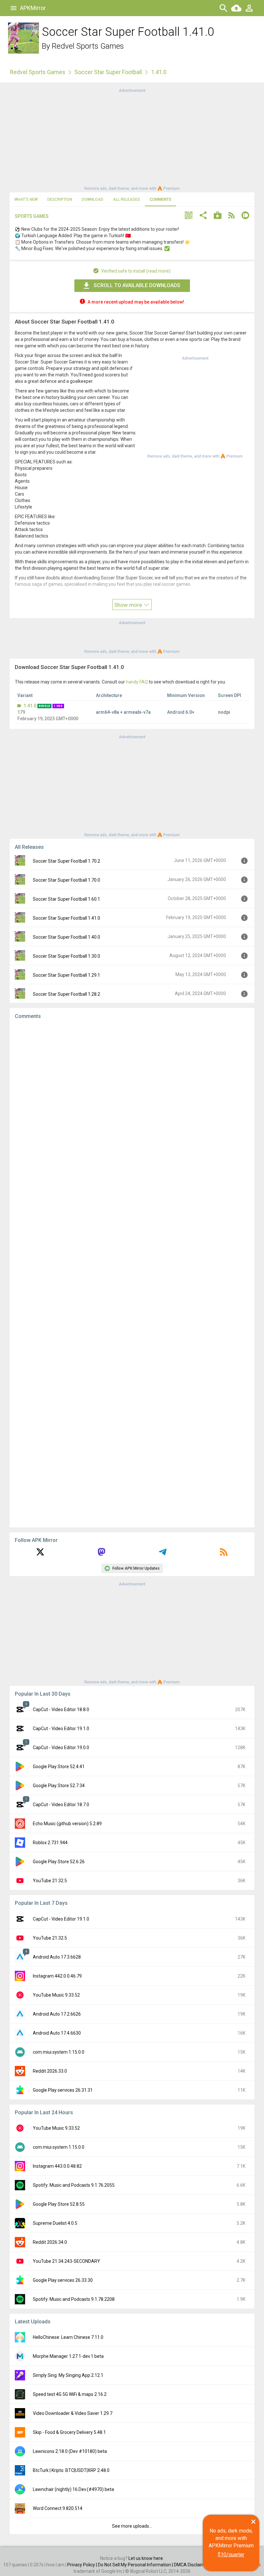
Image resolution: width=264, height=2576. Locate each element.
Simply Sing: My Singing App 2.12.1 (68, 2375)
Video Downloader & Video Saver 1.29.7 (73, 2413)
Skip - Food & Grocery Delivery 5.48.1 (69, 2432)
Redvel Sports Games (88, 46)
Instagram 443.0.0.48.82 (57, 2166)
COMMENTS (160, 199)
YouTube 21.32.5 (50, 1881)
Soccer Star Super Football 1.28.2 (66, 994)
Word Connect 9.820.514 (58, 2508)
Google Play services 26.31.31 (63, 2090)
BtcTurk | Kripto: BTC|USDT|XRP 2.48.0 (71, 2470)
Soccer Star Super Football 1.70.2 (66, 861)
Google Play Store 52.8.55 (59, 2204)
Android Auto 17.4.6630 (57, 2033)
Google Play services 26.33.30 (63, 2280)
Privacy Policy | (83, 2565)
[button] (189, 216)
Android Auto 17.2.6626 (57, 2014)
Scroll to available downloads (137, 285)
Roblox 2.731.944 (50, 1843)
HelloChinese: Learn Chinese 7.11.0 (68, 2337)
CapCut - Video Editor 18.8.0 (61, 1709)
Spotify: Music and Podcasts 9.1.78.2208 (74, 2299)
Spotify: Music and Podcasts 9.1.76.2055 (74, 2185)
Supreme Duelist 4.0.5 (55, 2223)
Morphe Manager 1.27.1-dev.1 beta (68, 2356)
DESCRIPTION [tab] (60, 199)
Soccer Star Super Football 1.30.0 (66, 956)
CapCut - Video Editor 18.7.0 (61, 1805)
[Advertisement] (132, 139)
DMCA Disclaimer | (193, 2565)
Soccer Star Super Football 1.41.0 (66, 918)
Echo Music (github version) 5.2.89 (67, 1824)
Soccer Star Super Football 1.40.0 (66, 937)
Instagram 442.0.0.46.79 (57, 1976)
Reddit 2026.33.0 (50, 2071)
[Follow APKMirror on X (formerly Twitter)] (40, 1554)
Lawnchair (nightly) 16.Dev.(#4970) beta (73, 2489)
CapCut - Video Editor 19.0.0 (61, 1748)
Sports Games (32, 216)
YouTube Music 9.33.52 (56, 1995)
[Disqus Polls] (132, 1106)
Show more (129, 605)
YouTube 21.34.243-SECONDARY (66, 2261)
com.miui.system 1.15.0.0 (59, 2052)
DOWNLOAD (93, 199)
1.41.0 (30, 706)
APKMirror (33, 8)
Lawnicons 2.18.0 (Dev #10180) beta (70, 2451)
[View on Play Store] (218, 216)
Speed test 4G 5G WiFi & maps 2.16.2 (70, 2394)
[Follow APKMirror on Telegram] (163, 1554)
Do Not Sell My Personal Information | (136, 2565)
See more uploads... (132, 2526)
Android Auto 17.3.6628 (57, 1957)
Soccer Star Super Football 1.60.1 (66, 899)
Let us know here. (146, 2558)
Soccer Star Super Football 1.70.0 (66, 880)
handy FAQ (137, 682)
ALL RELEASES (127, 199)
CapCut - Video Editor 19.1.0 (61, 1729)
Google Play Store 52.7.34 (59, 1786)
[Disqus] (132, 1273)
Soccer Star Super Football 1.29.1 (66, 975)
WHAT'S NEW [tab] (26, 199)
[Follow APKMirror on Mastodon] (101, 1554)
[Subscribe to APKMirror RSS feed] (224, 1554)
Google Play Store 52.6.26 (59, 1862)
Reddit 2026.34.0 (50, 2242)
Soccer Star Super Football (108, 72)
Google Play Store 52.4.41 (59, 1767)
